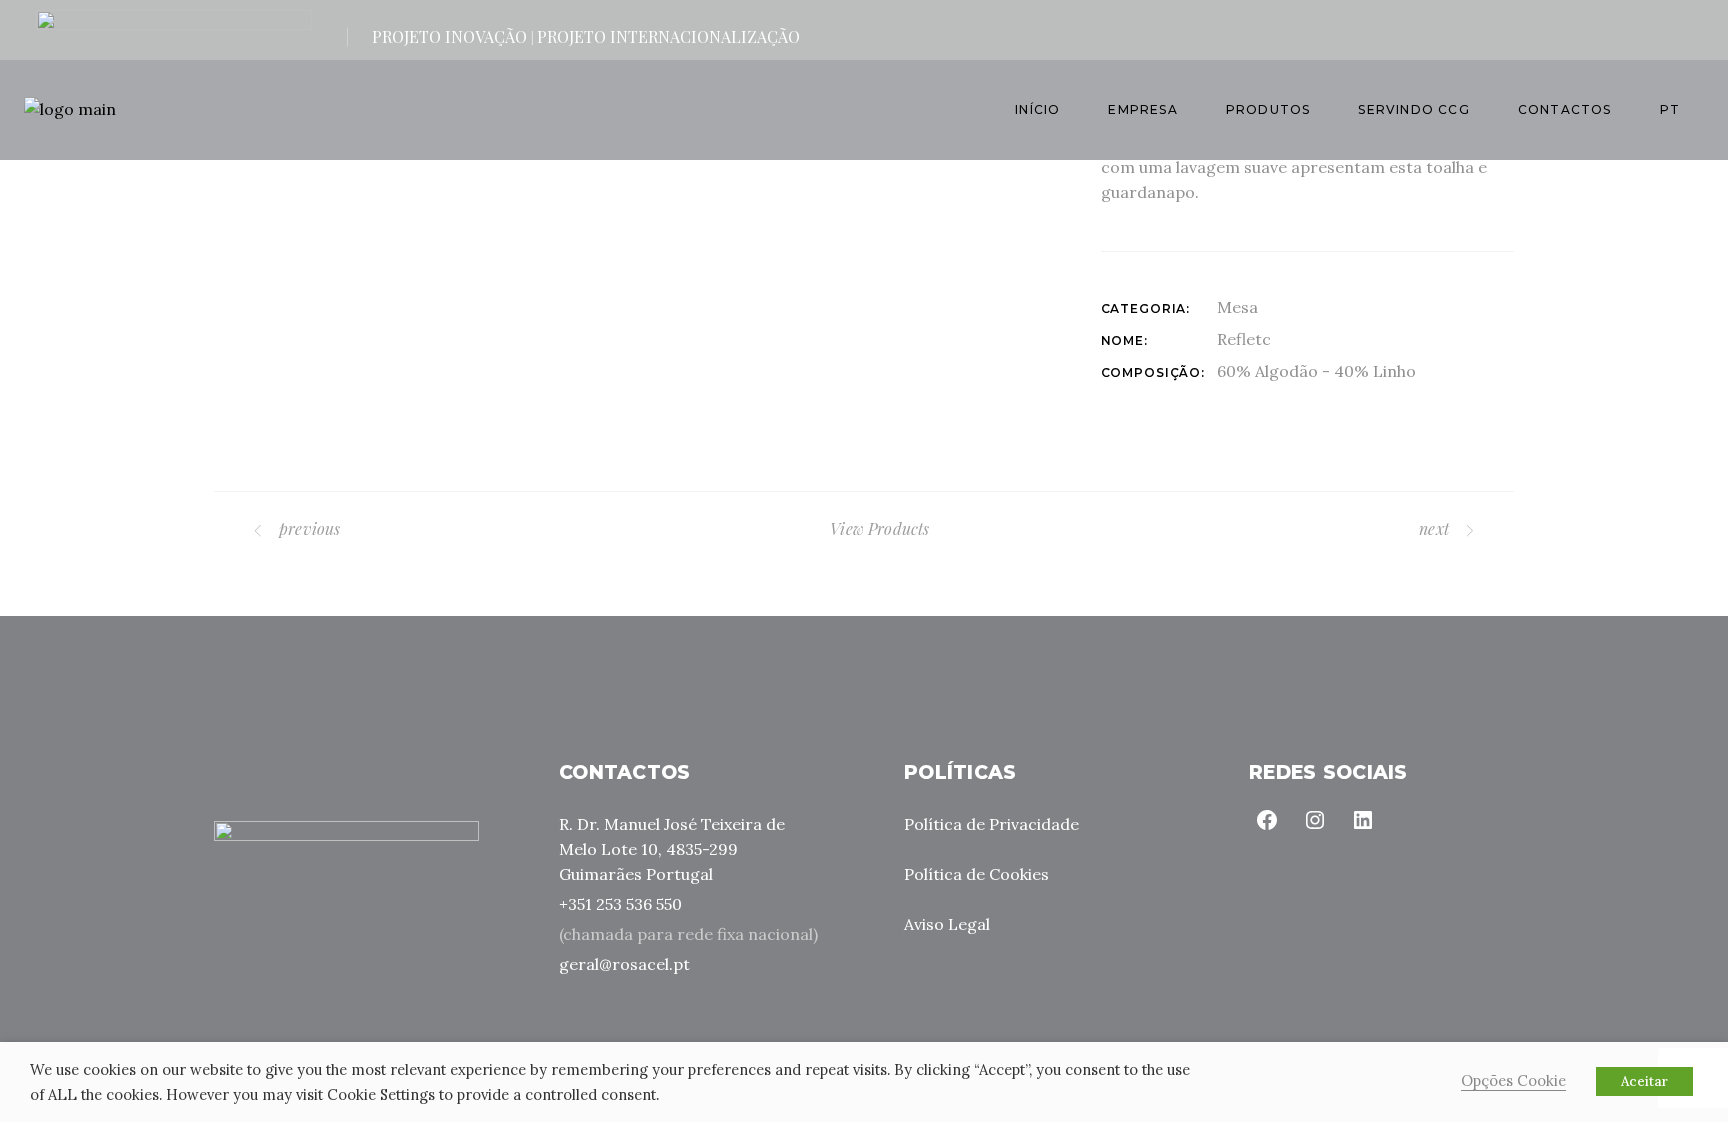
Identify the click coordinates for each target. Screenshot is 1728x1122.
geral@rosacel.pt (624, 964)
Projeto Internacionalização (668, 36)
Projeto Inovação (449, 36)
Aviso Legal (947, 924)
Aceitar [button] (1644, 1081)
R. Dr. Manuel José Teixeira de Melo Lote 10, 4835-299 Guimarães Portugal (672, 849)
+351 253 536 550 (620, 904)
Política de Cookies (976, 874)
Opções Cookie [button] (1513, 1080)
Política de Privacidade (991, 824)
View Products (879, 528)
